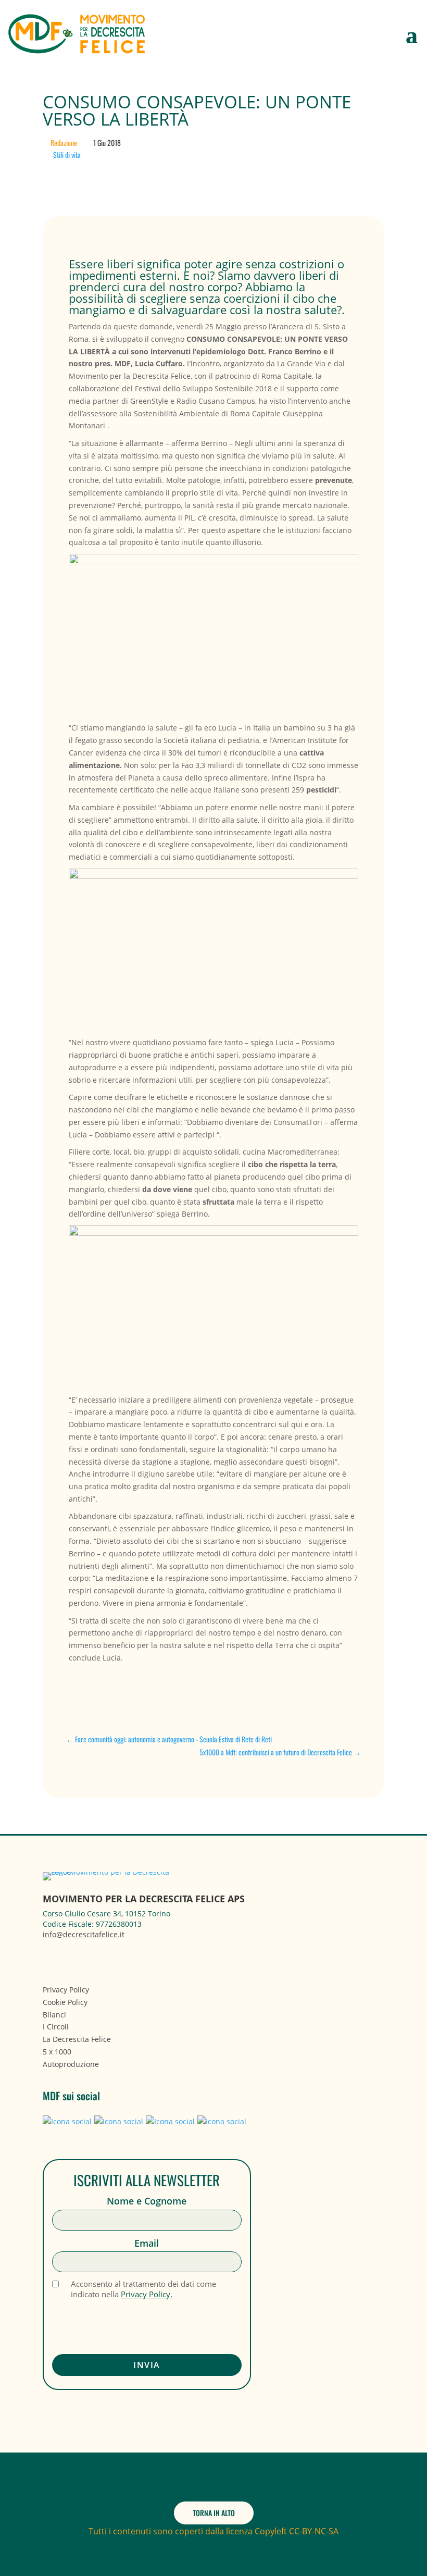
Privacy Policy (66, 1990)
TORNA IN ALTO (214, 2513)
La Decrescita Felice (77, 2039)
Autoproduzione (71, 2064)
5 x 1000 (57, 2052)
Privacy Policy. (147, 2294)
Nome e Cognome (147, 2201)
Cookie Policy (65, 2002)
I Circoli (56, 2027)
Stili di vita (67, 154)
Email (147, 2243)
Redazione (64, 143)
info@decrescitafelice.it (84, 1934)
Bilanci (54, 2015)
